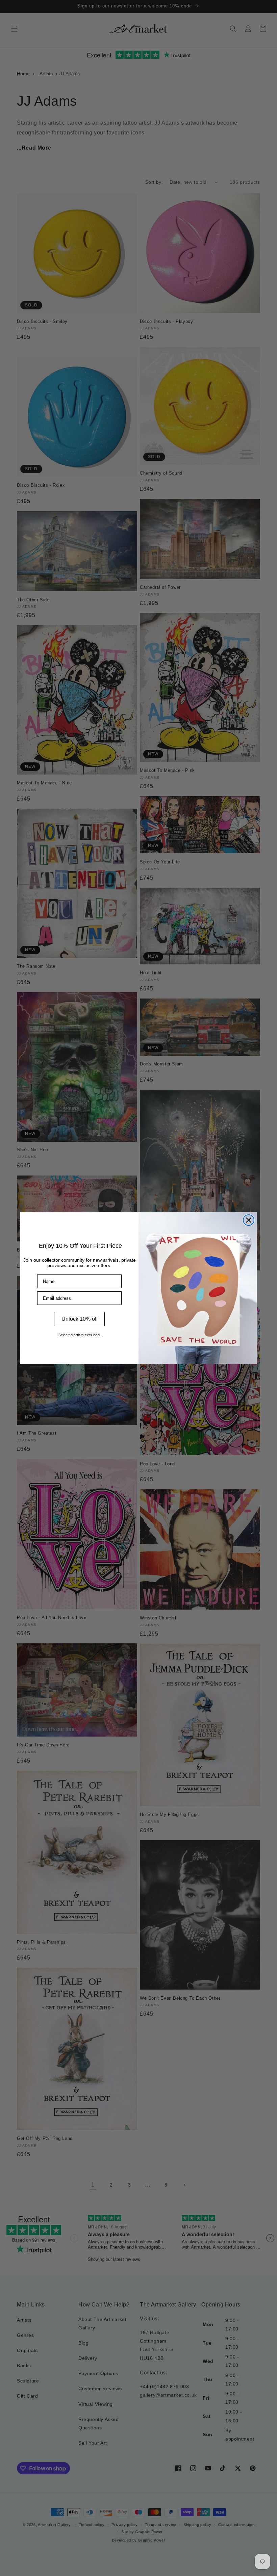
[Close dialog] (249, 1220)
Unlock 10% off (80, 1319)
